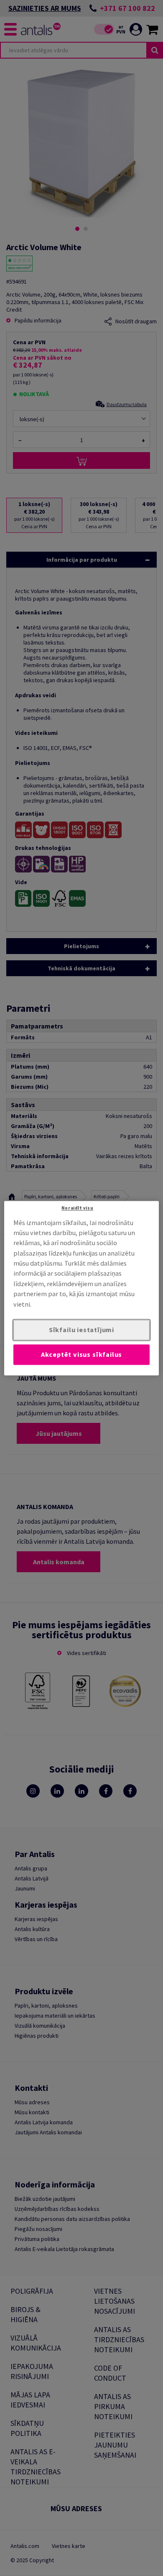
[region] (82, 1288)
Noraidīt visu (77, 1208)
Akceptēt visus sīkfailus (82, 1354)
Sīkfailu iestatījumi (81, 1330)
